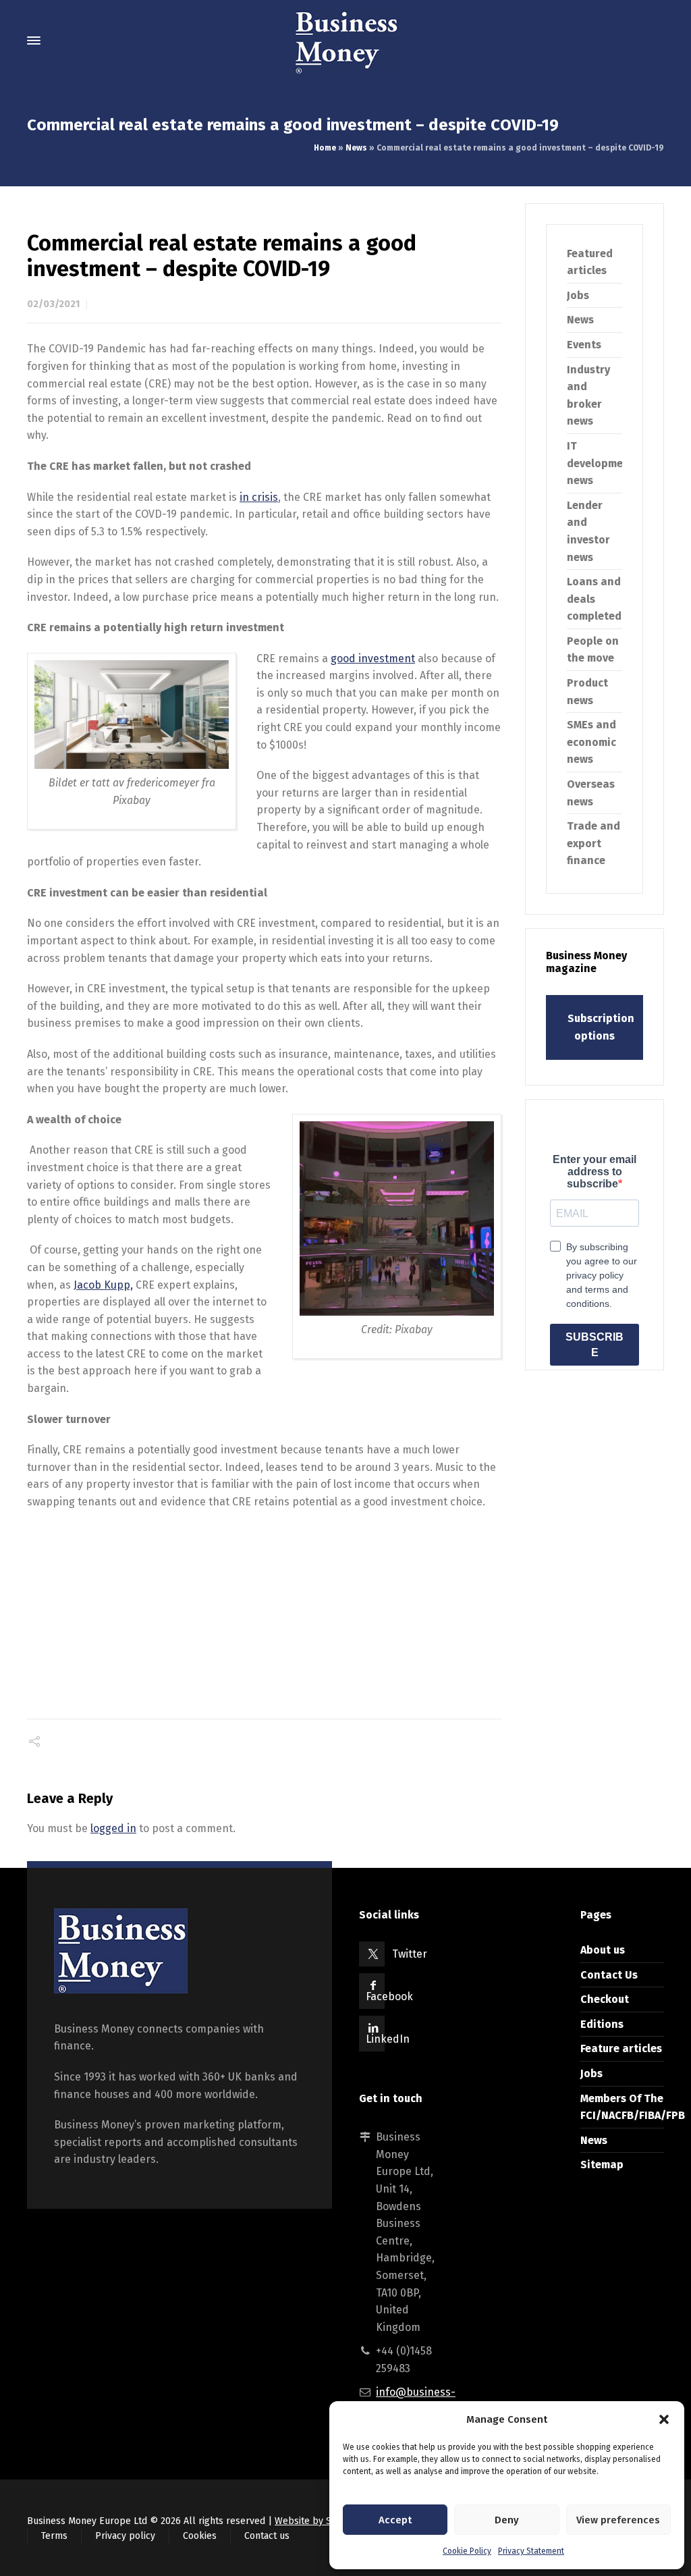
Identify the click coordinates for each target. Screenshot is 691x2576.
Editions (602, 2024)
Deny (507, 2520)
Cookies (200, 2536)
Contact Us (609, 1975)
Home (325, 148)
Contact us (267, 2536)
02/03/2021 (53, 304)
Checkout (605, 1999)
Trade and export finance (593, 843)
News (356, 148)
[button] (664, 2419)
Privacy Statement (531, 2551)
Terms (54, 2536)
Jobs (578, 295)
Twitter (410, 1954)
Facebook (389, 1996)
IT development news (601, 463)
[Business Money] (345, 41)
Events (584, 345)
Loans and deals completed (594, 599)
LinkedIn (388, 2039)
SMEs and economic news (591, 742)
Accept (395, 2520)
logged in (113, 1828)
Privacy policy (125, 2536)
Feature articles (621, 2048)
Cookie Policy (467, 2551)
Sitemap (602, 2165)
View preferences (618, 2520)
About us (603, 1950)
